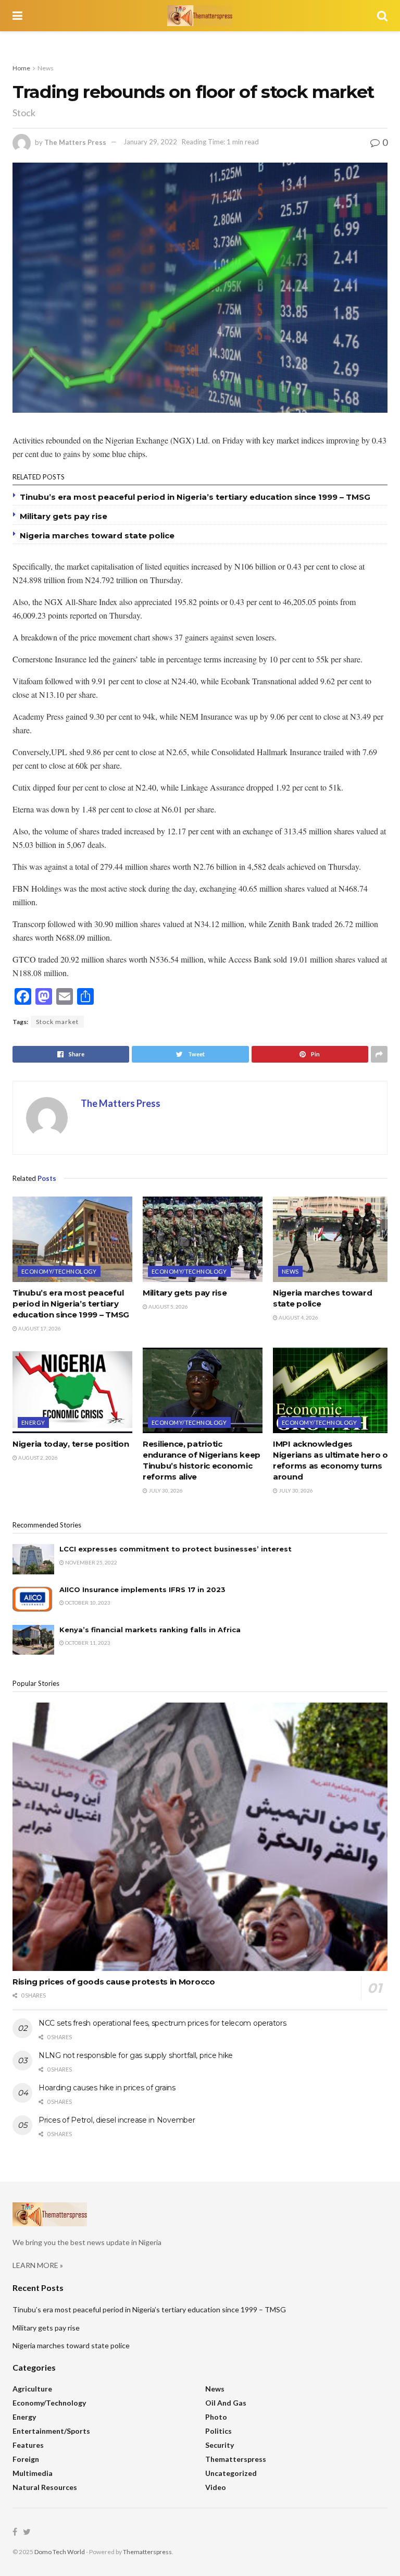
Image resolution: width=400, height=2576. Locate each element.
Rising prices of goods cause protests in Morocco (114, 1982)
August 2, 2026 (37, 1458)
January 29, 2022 (150, 142)
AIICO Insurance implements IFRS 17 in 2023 (142, 1589)
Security (220, 2445)
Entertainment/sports (51, 2431)
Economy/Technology (59, 1271)
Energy (33, 1422)
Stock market (57, 1022)
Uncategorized (231, 2473)
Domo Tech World (60, 2552)
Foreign (26, 2459)
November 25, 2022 (91, 1562)
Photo (216, 2417)
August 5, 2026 (168, 1307)
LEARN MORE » (38, 2265)
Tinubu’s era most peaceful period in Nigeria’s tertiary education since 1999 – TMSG (195, 497)
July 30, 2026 (165, 1490)
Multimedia (33, 2473)
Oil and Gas (226, 2403)
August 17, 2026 (39, 1328)
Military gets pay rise (64, 516)
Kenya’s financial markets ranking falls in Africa (150, 1630)
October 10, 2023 (87, 1603)
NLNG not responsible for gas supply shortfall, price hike (136, 2055)
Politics (218, 2431)
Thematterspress (236, 2459)
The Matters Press (75, 142)
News (46, 68)
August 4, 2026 (298, 1317)
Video (216, 2487)
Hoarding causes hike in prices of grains (107, 2088)
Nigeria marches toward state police (97, 535)
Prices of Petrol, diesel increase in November (117, 2120)
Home (21, 68)
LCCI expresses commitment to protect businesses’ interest (176, 1549)
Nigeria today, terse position (71, 1444)
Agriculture (32, 2389)
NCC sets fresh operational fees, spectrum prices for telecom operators (162, 2023)
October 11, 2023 (87, 1643)
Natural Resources (45, 2487)
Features (28, 2445)
